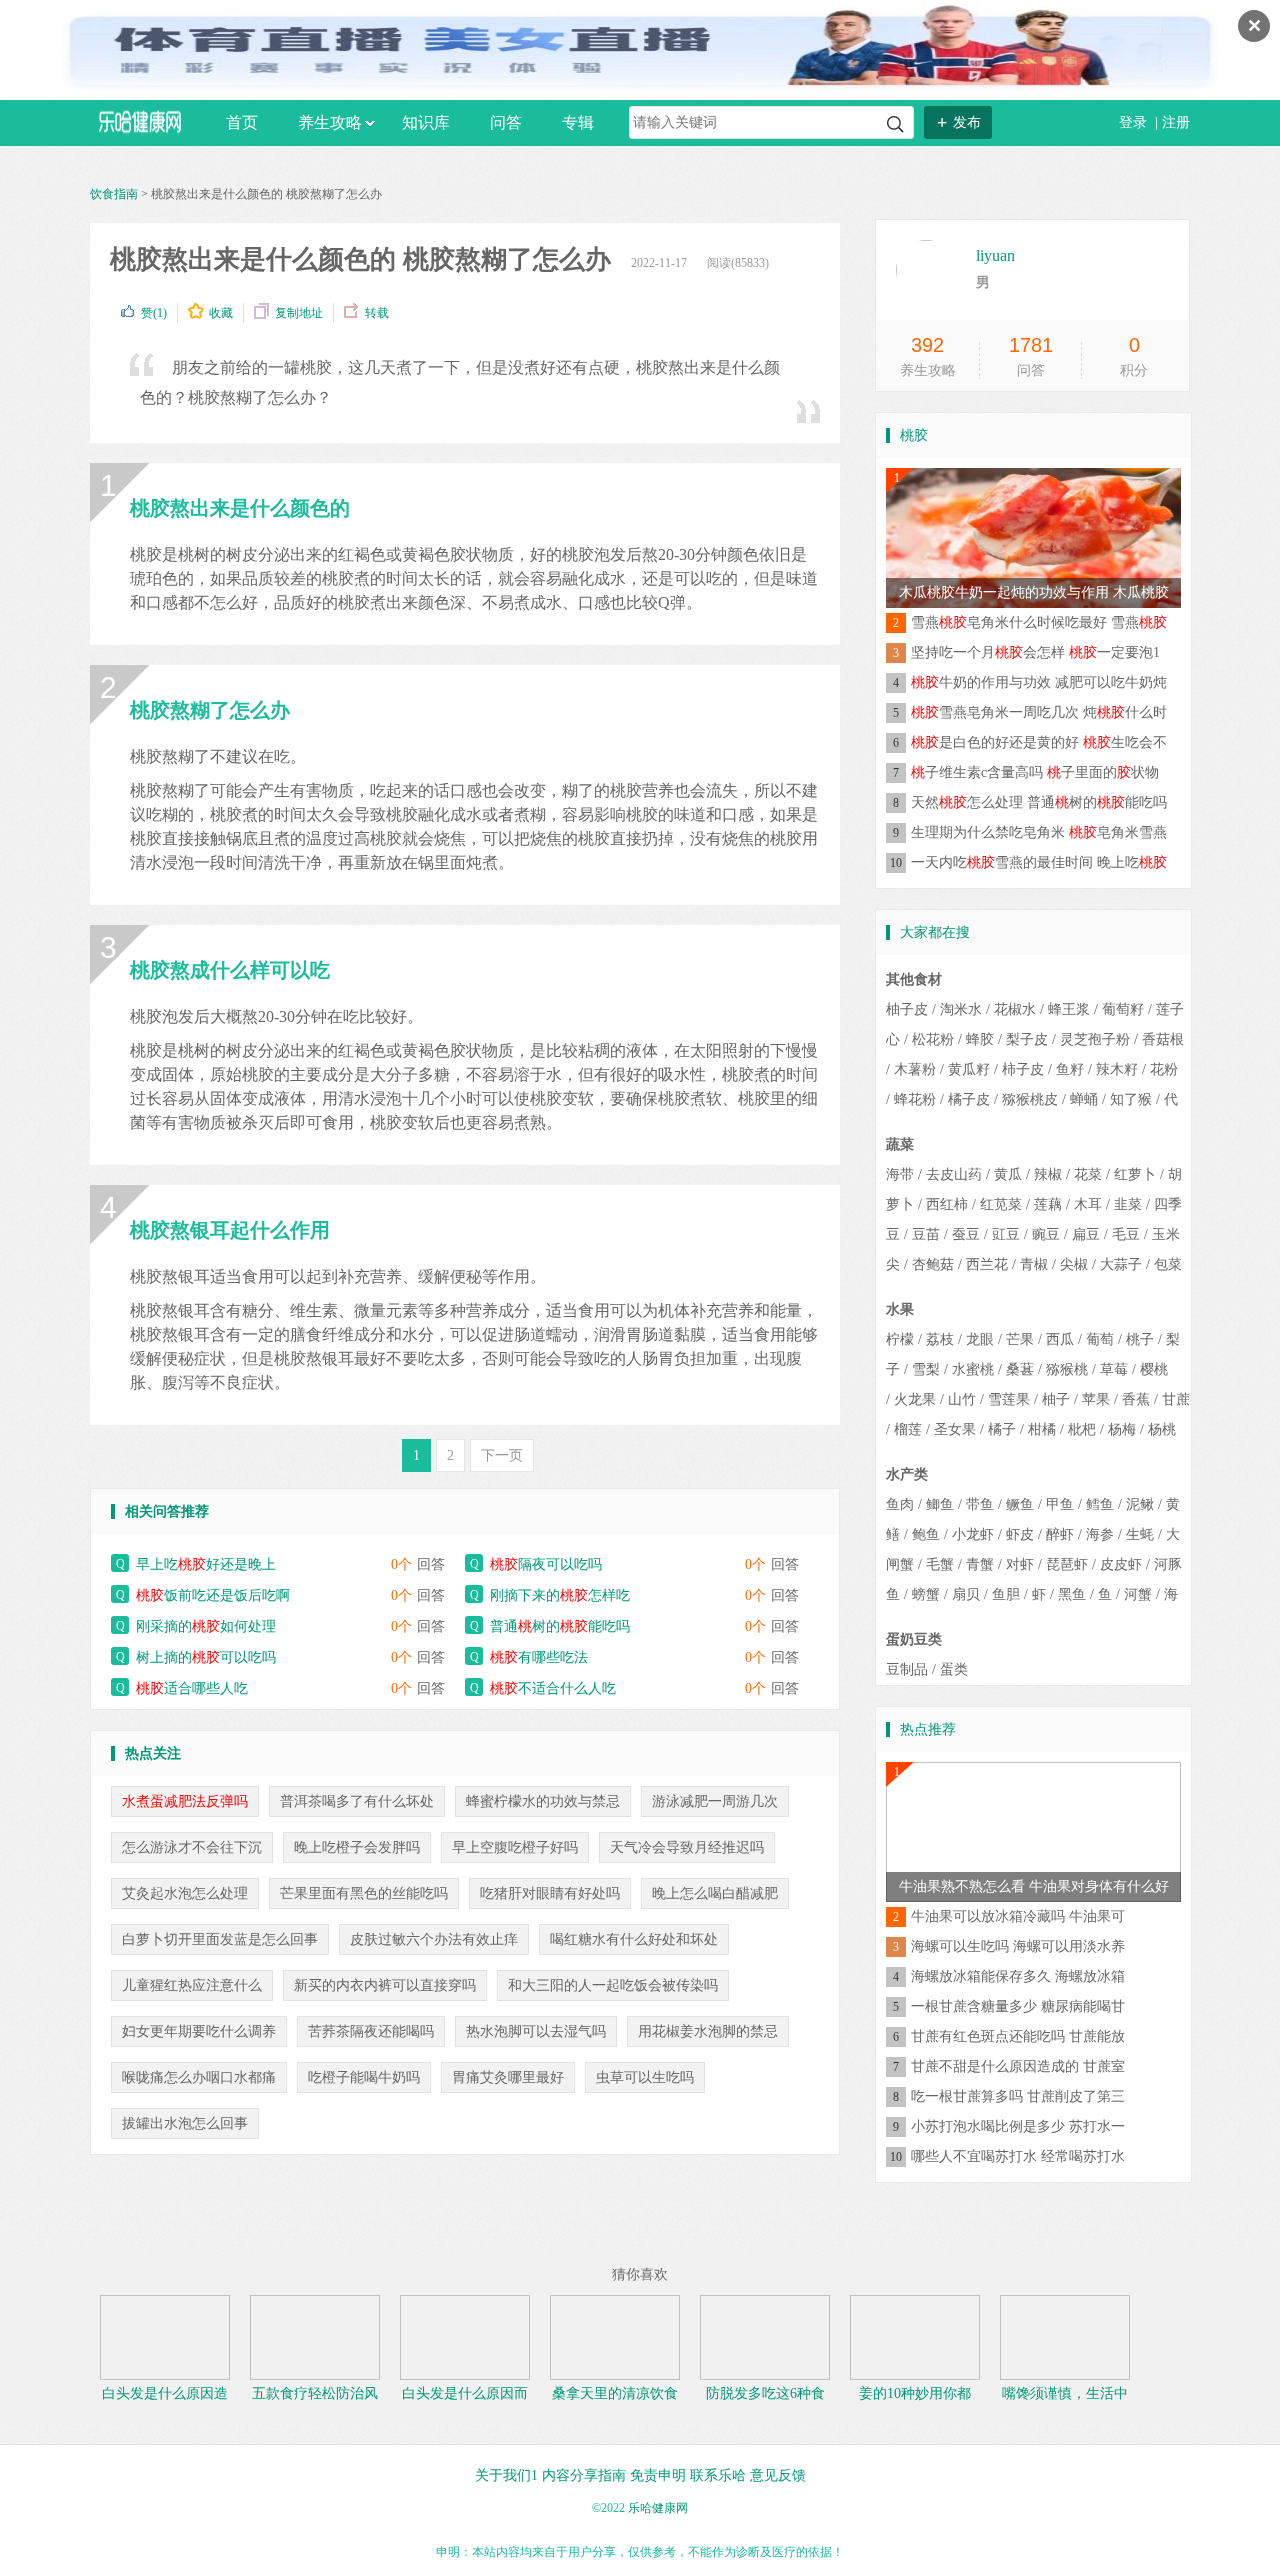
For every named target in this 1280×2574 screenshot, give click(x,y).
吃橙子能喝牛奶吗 (364, 2077)
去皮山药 (954, 1174)
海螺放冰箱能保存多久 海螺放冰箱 (1018, 1976)
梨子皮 (1027, 1039)
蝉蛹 (1084, 1099)
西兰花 (987, 1264)
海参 (1100, 1534)
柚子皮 (907, 1009)
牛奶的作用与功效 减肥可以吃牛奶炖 (1039, 682)
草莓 (1114, 1369)
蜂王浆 (1069, 1009)
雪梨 (926, 1369)
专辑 (578, 122)
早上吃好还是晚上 (206, 1564)
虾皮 (1020, 1534)
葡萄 (1100, 1339)
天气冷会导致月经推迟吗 (687, 1847)
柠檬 (900, 1339)
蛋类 (954, 1669)
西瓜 (1060, 1339)
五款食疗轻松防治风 (315, 2393)
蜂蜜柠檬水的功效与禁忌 (543, 1801)
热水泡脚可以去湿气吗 (536, 2031)
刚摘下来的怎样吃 (560, 1595)
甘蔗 (1176, 1399)
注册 (1176, 122)
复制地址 (299, 313)
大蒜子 (1121, 1264)
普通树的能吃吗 (560, 1626)
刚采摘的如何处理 (206, 1626)
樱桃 (1154, 1369)
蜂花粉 (915, 1099)
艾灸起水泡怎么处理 (185, 1893)
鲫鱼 (940, 1504)
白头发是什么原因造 (165, 2393)
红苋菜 (1001, 1204)
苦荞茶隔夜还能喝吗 (371, 2031)
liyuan (995, 255)
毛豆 (1126, 1234)
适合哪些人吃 (192, 1688)
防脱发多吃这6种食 (765, 2393)
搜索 (895, 124)
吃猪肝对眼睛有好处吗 (550, 1893)
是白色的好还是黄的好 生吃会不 (1039, 742)
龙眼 (980, 1339)
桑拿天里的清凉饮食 (615, 2393)
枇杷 (1082, 1429)
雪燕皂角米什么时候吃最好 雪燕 (1039, 622)
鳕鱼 (1100, 1504)
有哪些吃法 (539, 1657)
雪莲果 (1009, 1399)
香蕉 (1136, 1399)
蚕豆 (966, 1234)
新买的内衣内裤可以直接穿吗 (385, 1985)
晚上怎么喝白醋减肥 (715, 1893)
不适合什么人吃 (553, 1688)
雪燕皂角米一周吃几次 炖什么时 (1039, 712)
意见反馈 (778, 2475)
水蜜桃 (973, 1369)
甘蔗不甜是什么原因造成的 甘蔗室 (1018, 2066)
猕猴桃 (1067, 1369)
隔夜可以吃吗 (546, 1564)
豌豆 (1046, 1234)
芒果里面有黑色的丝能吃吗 (364, 1893)
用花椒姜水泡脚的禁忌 (708, 2031)
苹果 (1096, 1399)
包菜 (1168, 1264)
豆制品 (907, 1669)
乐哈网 (140, 121)
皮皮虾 (1121, 1564)
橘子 (1002, 1429)
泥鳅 (1140, 1504)
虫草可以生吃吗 (645, 2077)
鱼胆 (1006, 1594)
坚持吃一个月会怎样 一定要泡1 (1035, 652)
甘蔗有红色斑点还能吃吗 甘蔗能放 (1018, 2036)
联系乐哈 (718, 2475)
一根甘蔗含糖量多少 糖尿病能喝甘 (1018, 2006)
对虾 (1020, 1564)
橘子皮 (969, 1099)
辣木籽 (1117, 1069)
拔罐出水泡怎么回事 (185, 2123)
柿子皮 (1023, 1069)
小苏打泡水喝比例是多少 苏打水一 (1018, 2126)
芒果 (1020, 1339)
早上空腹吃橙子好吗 (515, 1847)
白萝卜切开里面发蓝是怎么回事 (220, 1939)
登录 (1135, 122)
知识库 (426, 122)
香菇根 (1163, 1039)
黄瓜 (1008, 1174)
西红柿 (947, 1204)
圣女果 (955, 1429)
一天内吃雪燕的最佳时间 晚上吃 (1039, 862)
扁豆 (1086, 1234)
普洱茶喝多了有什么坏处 (357, 1801)
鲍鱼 (926, 1534)
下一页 (502, 1455)
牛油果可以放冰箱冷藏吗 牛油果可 (1018, 1916)
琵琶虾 (1067, 1564)
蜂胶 (980, 1039)
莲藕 (1048, 1204)
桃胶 (914, 435)
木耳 (1088, 1204)
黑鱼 (1072, 1594)
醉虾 (1060, 1534)
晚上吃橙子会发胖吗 (357, 1847)
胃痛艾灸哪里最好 (508, 2077)
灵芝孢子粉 (1095, 1039)
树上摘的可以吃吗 (206, 1657)
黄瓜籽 (969, 1069)
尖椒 (1074, 1264)
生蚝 (1140, 1534)
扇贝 (966, 1594)
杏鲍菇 (933, 1264)
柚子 (1056, 1399)
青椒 (1034, 1264)
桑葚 (1020, 1369)
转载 (377, 313)
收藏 (221, 313)
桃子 (1140, 1339)
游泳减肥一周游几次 (715, 1801)
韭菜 (1128, 1204)
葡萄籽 (1123, 1009)
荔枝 (940, 1339)
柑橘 (1042, 1429)
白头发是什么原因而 (465, 2393)
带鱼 (980, 1504)
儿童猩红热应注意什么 (192, 1985)
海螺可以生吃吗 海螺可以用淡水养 (1018, 1946)
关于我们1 (506, 2475)
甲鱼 (1060, 1504)
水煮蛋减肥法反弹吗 (185, 1801)
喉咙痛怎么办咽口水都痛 (199, 2077)
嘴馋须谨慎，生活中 (1065, 2393)
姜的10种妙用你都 (915, 2393)
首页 (242, 122)
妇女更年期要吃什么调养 (199, 2031)
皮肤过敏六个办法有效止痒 (434, 1939)
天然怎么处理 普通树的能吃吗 (1039, 802)
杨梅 (1122, 1429)
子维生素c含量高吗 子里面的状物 (1035, 772)
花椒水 (1015, 1009)
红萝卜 (1135, 1174)
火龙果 (915, 1399)
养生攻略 (330, 122)
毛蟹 (940, 1564)
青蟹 (980, 1564)
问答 (506, 122)
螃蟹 (926, 1594)
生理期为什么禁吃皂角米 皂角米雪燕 (1039, 832)
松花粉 (933, 1039)
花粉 (1164, 1069)
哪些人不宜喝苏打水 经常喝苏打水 (1018, 2156)
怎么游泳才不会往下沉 (192, 1847)
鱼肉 (900, 1504)
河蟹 (1138, 1594)
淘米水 (961, 1009)
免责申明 (658, 2475)
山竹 (962, 1399)
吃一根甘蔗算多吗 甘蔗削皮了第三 (1018, 2096)
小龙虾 (973, 1534)
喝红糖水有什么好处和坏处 (634, 1939)
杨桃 (1162, 1429)
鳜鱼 (1020, 1504)
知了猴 (1131, 1099)
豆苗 (926, 1234)
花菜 (1088, 1174)
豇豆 (1006, 1234)
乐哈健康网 (658, 2508)
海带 (900, 1174)
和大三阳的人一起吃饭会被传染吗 (613, 1985)
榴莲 (908, 1429)
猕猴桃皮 (1030, 1099)
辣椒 (1048, 1174)
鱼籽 (1070, 1069)
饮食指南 (114, 194)
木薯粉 (915, 1069)
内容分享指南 (584, 2475)
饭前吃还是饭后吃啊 (213, 1595)
